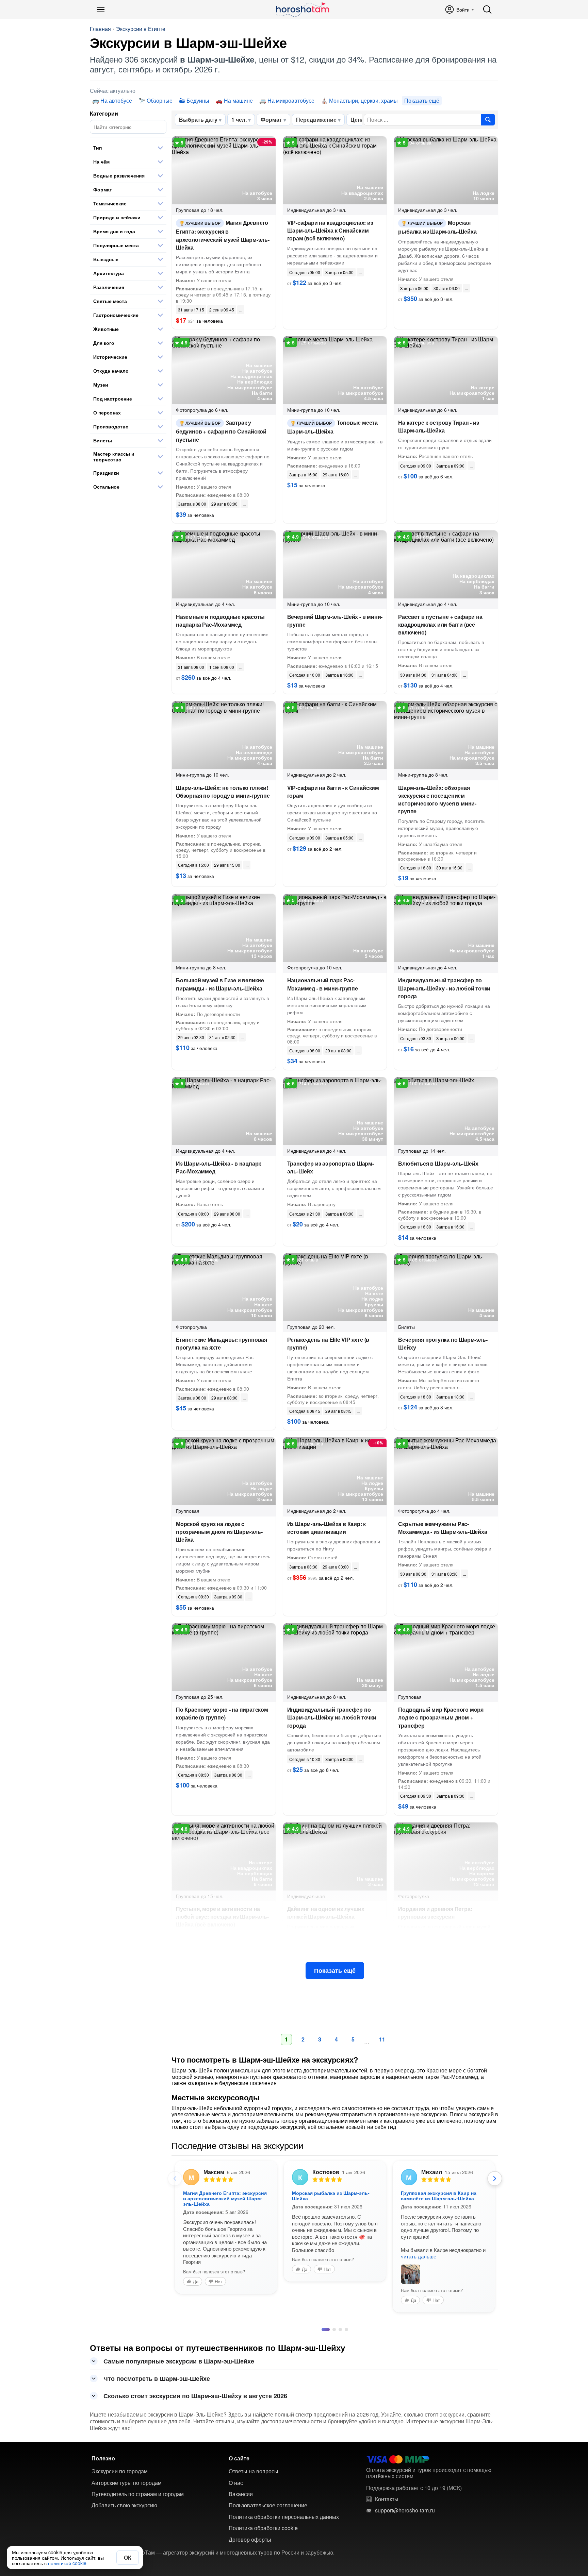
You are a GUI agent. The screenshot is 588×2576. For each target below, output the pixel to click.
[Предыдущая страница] (175, 2179)
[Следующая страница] (495, 2179)
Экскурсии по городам (120, 2464)
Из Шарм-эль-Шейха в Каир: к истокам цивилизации (327, 1528)
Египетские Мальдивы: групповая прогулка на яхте (222, 1343)
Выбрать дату (198, 120)
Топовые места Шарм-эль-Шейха (332, 427)
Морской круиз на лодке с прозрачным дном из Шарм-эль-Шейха (219, 1532)
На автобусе (116, 100)
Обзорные (160, 100)
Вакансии (241, 2487)
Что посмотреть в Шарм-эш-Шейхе (157, 2372)
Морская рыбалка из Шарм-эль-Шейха (437, 227)
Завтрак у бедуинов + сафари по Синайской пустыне (221, 431)
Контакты (387, 2492)
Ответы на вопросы (254, 2464)
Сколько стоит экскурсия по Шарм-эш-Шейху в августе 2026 (195, 2389)
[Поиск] (487, 10)
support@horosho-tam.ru (405, 2504)
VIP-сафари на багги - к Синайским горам (333, 792)
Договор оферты (250, 2533)
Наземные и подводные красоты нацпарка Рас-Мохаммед (220, 621)
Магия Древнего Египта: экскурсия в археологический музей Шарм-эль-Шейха (223, 235)
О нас (236, 2476)
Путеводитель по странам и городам (138, 2487)
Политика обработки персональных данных (284, 2510)
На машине (238, 100)
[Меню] (101, 10)
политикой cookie (67, 2563)
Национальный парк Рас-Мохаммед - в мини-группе (323, 984)
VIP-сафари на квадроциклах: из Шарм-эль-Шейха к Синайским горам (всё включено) (330, 230)
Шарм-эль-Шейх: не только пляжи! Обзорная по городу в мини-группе (223, 792)
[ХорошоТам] (302, 10)
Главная (100, 29)
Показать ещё (335, 1970)
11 (382, 2039)
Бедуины (198, 100)
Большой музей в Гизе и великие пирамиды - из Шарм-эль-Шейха (220, 984)
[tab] (323, 2323)
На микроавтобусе (291, 100)
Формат (271, 120)
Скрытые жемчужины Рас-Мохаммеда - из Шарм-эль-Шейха (443, 1528)
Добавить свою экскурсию (124, 2498)
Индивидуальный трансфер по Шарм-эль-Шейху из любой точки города (332, 1717)
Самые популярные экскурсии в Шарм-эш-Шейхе (179, 2354)
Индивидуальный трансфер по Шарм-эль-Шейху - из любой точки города (444, 988)
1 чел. (239, 120)
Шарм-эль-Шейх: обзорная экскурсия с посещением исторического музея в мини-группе (437, 800)
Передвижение (316, 120)
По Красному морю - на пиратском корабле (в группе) (222, 1713)
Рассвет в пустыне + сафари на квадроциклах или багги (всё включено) (440, 624)
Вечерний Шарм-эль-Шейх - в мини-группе (335, 621)
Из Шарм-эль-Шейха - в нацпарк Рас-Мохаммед (218, 1167)
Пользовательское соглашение (268, 2498)
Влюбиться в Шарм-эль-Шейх (438, 1163)
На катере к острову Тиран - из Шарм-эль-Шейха (438, 426)
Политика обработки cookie (263, 2521)
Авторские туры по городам (127, 2476)
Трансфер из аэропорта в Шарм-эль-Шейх (331, 1167)
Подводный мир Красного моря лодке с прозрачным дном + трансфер (441, 1717)
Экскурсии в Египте (141, 29)
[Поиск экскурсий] (488, 120)
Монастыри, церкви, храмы (363, 100)
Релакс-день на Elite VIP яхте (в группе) (328, 1343)
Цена (357, 120)
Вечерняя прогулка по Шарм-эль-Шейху (443, 1343)
